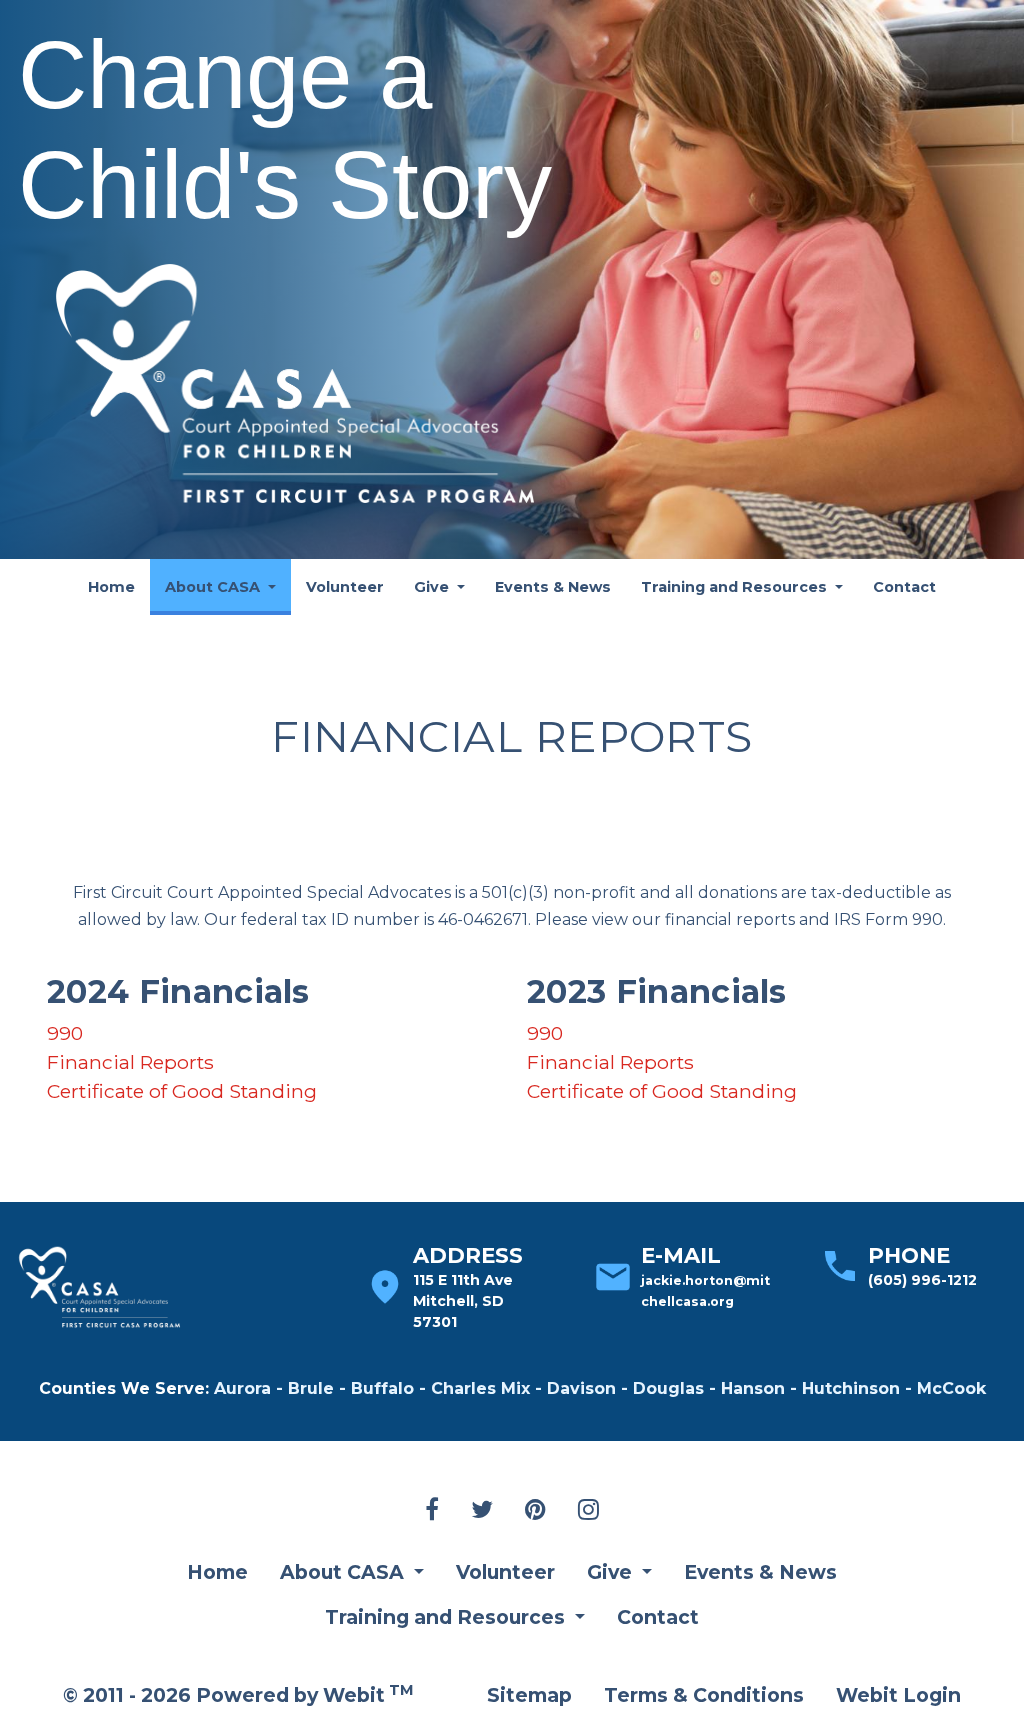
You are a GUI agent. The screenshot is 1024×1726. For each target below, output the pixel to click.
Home (111, 587)
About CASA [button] (214, 587)
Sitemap (529, 1695)
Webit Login (898, 1695)
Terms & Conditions (704, 1695)
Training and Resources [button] (736, 587)
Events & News (553, 587)
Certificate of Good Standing (182, 1091)
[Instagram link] (588, 1511)
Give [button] (433, 587)
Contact (904, 587)
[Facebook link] (432, 1511)
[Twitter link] (482, 1511)
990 (65, 1033)
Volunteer (345, 587)
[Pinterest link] (535, 1511)
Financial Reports (130, 1062)
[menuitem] (111, 587)
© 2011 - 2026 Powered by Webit (238, 1694)
